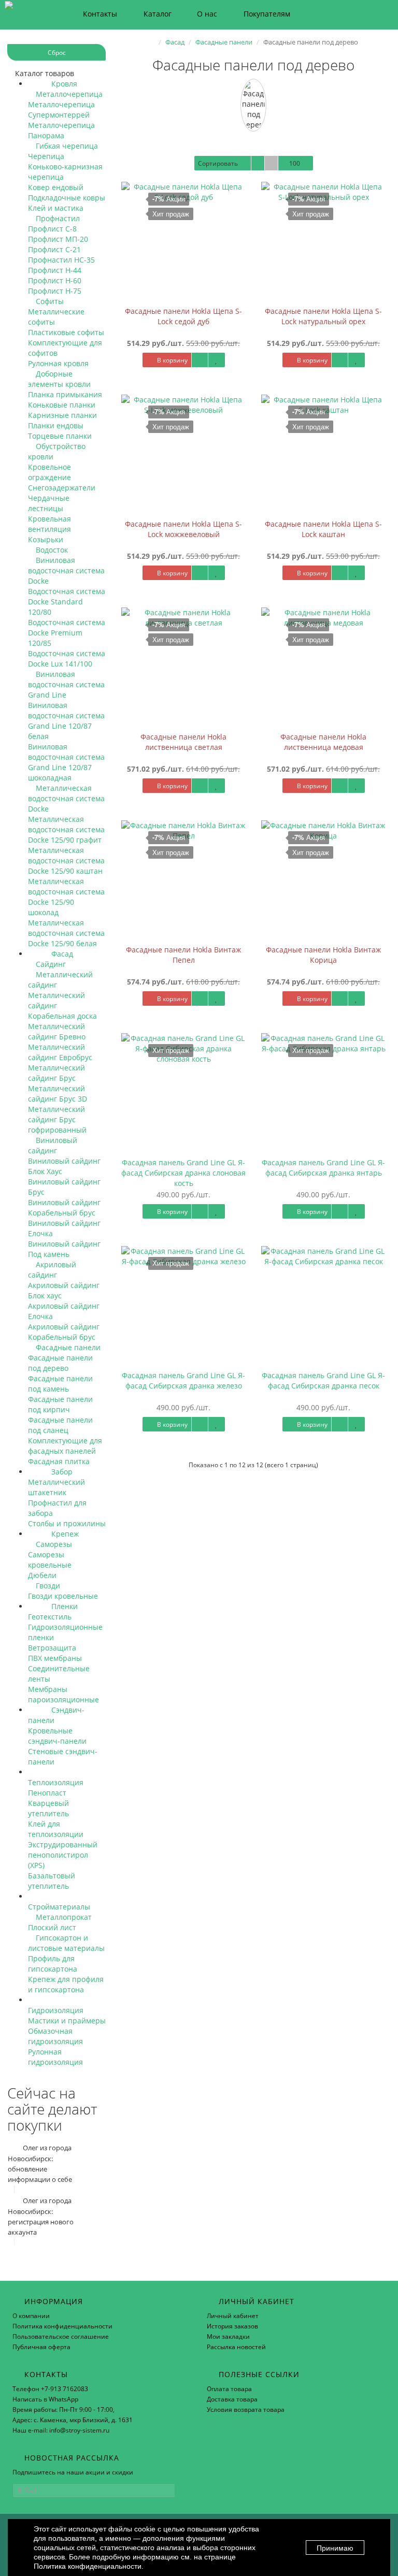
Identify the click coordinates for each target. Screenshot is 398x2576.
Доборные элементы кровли (59, 379)
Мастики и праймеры (67, 2021)
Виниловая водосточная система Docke (66, 570)
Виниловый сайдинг (53, 1145)
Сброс (57, 53)
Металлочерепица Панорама (61, 130)
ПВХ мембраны (55, 1658)
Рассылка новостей (236, 2347)
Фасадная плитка (59, 1461)
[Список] (258, 163)
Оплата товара (229, 2389)
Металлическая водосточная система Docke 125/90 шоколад (66, 897)
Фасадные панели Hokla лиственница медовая (323, 742)
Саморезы (53, 1544)
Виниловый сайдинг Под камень (64, 1249)
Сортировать (218, 163)
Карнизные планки (62, 415)
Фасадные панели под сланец (60, 1425)
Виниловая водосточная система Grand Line (66, 684)
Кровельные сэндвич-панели (57, 1736)
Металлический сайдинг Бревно (57, 1031)
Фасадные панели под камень (60, 1384)
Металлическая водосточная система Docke (66, 798)
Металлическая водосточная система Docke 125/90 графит (66, 829)
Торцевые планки (60, 436)
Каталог (158, 14)
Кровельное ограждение (49, 472)
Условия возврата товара (246, 2409)
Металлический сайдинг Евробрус (60, 1052)
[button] (339, 14)
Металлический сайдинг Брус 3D (58, 1094)
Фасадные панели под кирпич (60, 1404)
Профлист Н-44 (55, 270)
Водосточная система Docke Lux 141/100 (67, 659)
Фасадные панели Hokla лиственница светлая (183, 742)
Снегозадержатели (62, 488)
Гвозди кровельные (63, 1596)
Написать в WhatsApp (45, 2399)
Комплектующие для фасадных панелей (65, 1446)
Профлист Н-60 (55, 280)
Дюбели (42, 1575)
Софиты (49, 301)
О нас (207, 14)
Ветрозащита (52, 1648)
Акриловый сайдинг (52, 1270)
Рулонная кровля (58, 363)
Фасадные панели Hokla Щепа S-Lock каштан (323, 529)
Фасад (61, 954)
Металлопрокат (63, 1917)
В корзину (172, 360)
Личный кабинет (233, 2316)
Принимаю (335, 2548)
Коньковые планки (62, 405)
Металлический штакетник (56, 1487)
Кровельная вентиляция (49, 524)
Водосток (51, 550)
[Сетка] (271, 163)
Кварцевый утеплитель (48, 1808)
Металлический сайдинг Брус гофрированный (57, 1119)
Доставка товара (232, 2399)
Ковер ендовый (56, 187)
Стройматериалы (59, 1907)
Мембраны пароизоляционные (63, 1694)
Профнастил (57, 218)
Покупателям (267, 14)
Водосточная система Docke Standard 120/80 (67, 602)
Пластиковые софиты (66, 332)
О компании (31, 2316)
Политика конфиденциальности (62, 2326)
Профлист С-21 (54, 249)
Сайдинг (50, 964)
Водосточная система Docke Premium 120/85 (67, 633)
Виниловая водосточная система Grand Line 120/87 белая (66, 721)
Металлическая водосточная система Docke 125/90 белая (66, 933)
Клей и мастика (56, 208)
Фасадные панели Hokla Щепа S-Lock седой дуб (183, 316)
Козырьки (46, 539)
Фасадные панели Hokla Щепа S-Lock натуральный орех (323, 316)
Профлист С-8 (52, 229)
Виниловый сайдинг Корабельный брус (64, 1207)
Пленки (63, 1606)
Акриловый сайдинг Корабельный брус (64, 1332)
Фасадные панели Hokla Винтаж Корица (323, 955)
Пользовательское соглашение (61, 2336)
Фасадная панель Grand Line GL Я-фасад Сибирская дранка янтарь (323, 1168)
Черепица (46, 156)
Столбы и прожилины (67, 1523)
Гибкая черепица (66, 146)
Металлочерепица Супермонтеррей (61, 110)
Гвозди (47, 1586)
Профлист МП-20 (58, 239)
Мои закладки (228, 2336)
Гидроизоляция (56, 2010)
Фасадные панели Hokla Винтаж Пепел (183, 955)
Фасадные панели (67, 1347)
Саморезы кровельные (50, 1560)
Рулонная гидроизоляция (55, 2057)
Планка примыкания (65, 394)
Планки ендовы (56, 425)
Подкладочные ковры (67, 198)
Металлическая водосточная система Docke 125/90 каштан (66, 860)
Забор (61, 1472)
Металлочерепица (68, 94)
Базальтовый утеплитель (52, 1881)
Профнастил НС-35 (61, 260)
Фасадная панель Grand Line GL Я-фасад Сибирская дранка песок (323, 1380)
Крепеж (64, 1534)
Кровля (63, 84)
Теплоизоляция (56, 1782)
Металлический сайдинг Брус (56, 1073)
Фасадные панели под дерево (60, 1363)
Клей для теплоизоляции (56, 1829)
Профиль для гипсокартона (53, 1964)
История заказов (232, 2326)
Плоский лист (52, 1927)
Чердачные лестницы (49, 503)
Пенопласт (47, 1793)
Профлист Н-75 (55, 291)
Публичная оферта (41, 2347)
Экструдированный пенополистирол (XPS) (63, 1855)
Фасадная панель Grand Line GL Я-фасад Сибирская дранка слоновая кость (183, 1173)
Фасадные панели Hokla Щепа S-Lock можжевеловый (183, 529)
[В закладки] (217, 360)
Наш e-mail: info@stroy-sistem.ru (61, 2430)
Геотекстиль (50, 1617)
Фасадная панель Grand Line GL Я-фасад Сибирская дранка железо (183, 1380)
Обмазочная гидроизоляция (55, 2036)
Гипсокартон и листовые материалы (66, 1943)
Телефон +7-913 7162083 (50, 2389)
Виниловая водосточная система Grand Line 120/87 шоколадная (66, 762)
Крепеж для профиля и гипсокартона (66, 1984)
